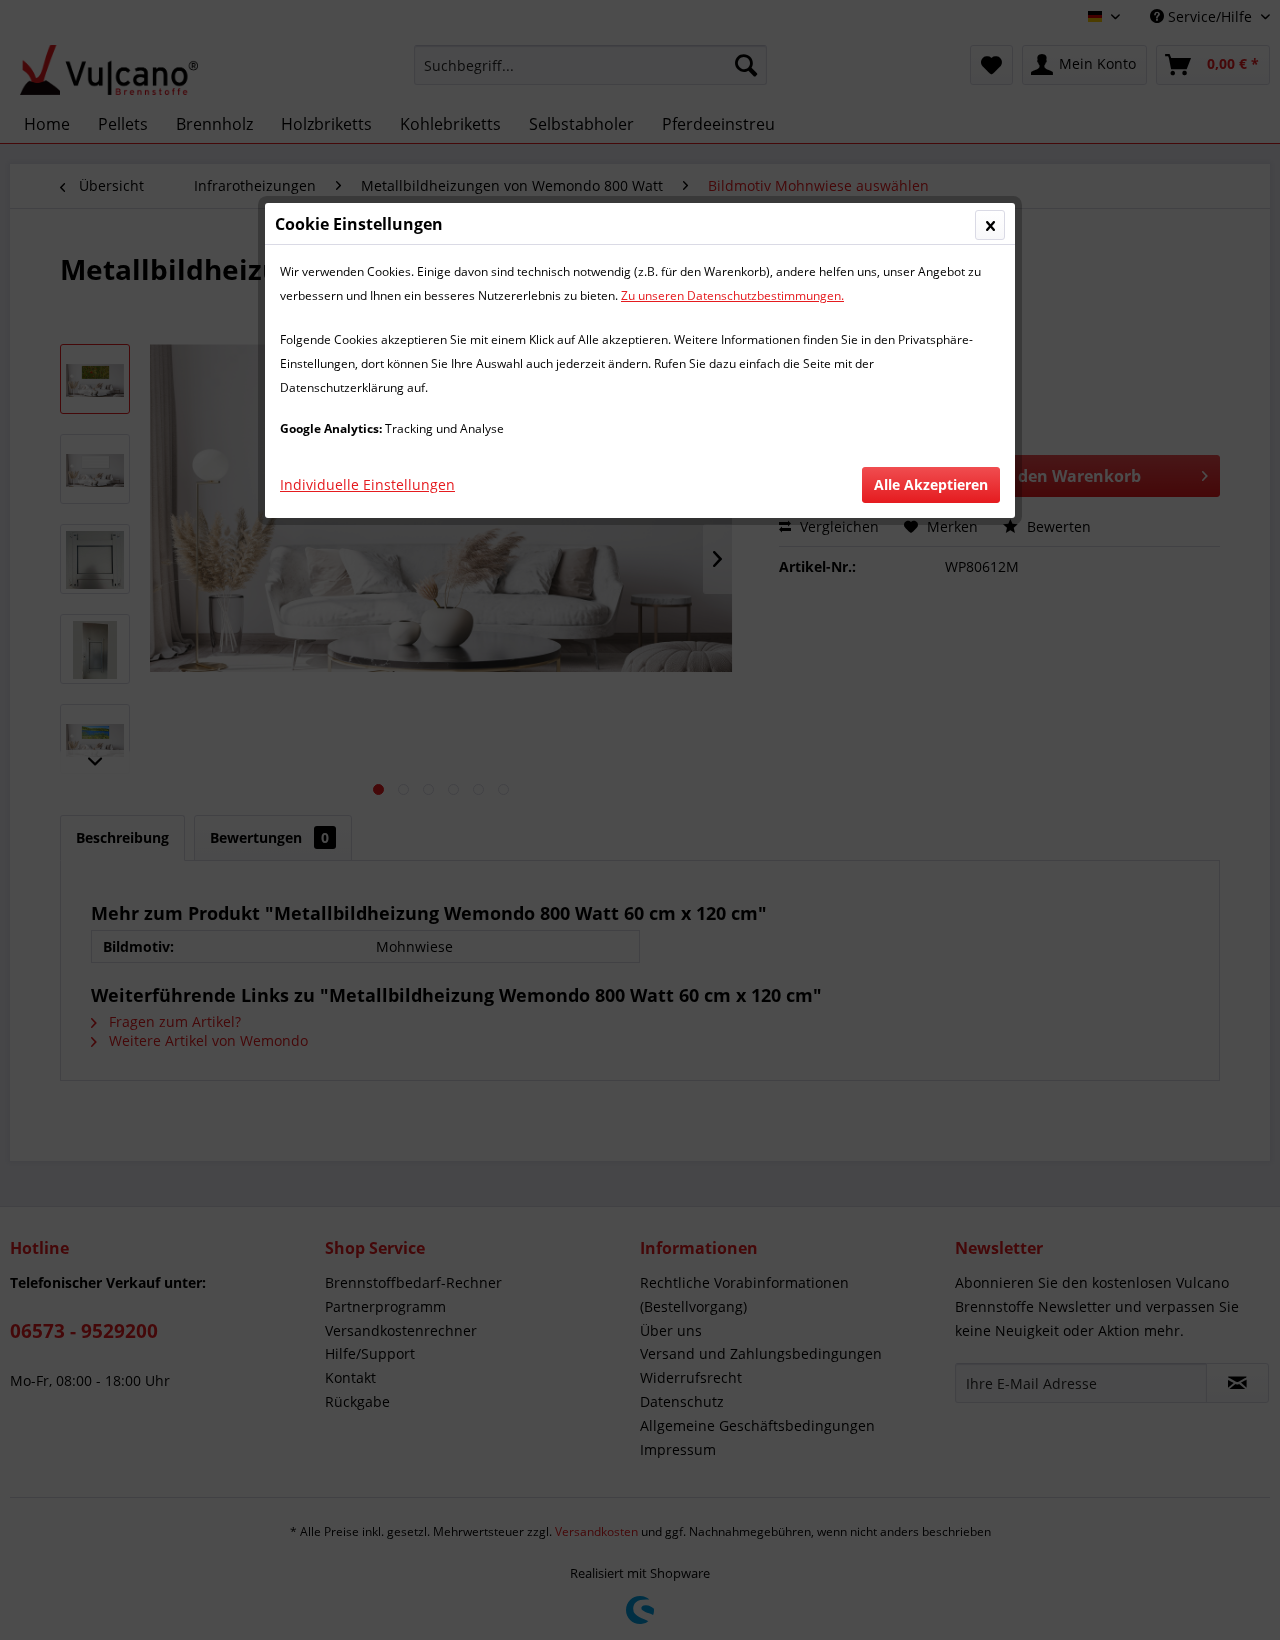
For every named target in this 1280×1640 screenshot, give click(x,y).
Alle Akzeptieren (931, 484)
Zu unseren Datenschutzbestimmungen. (732, 295)
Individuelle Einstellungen (367, 484)
